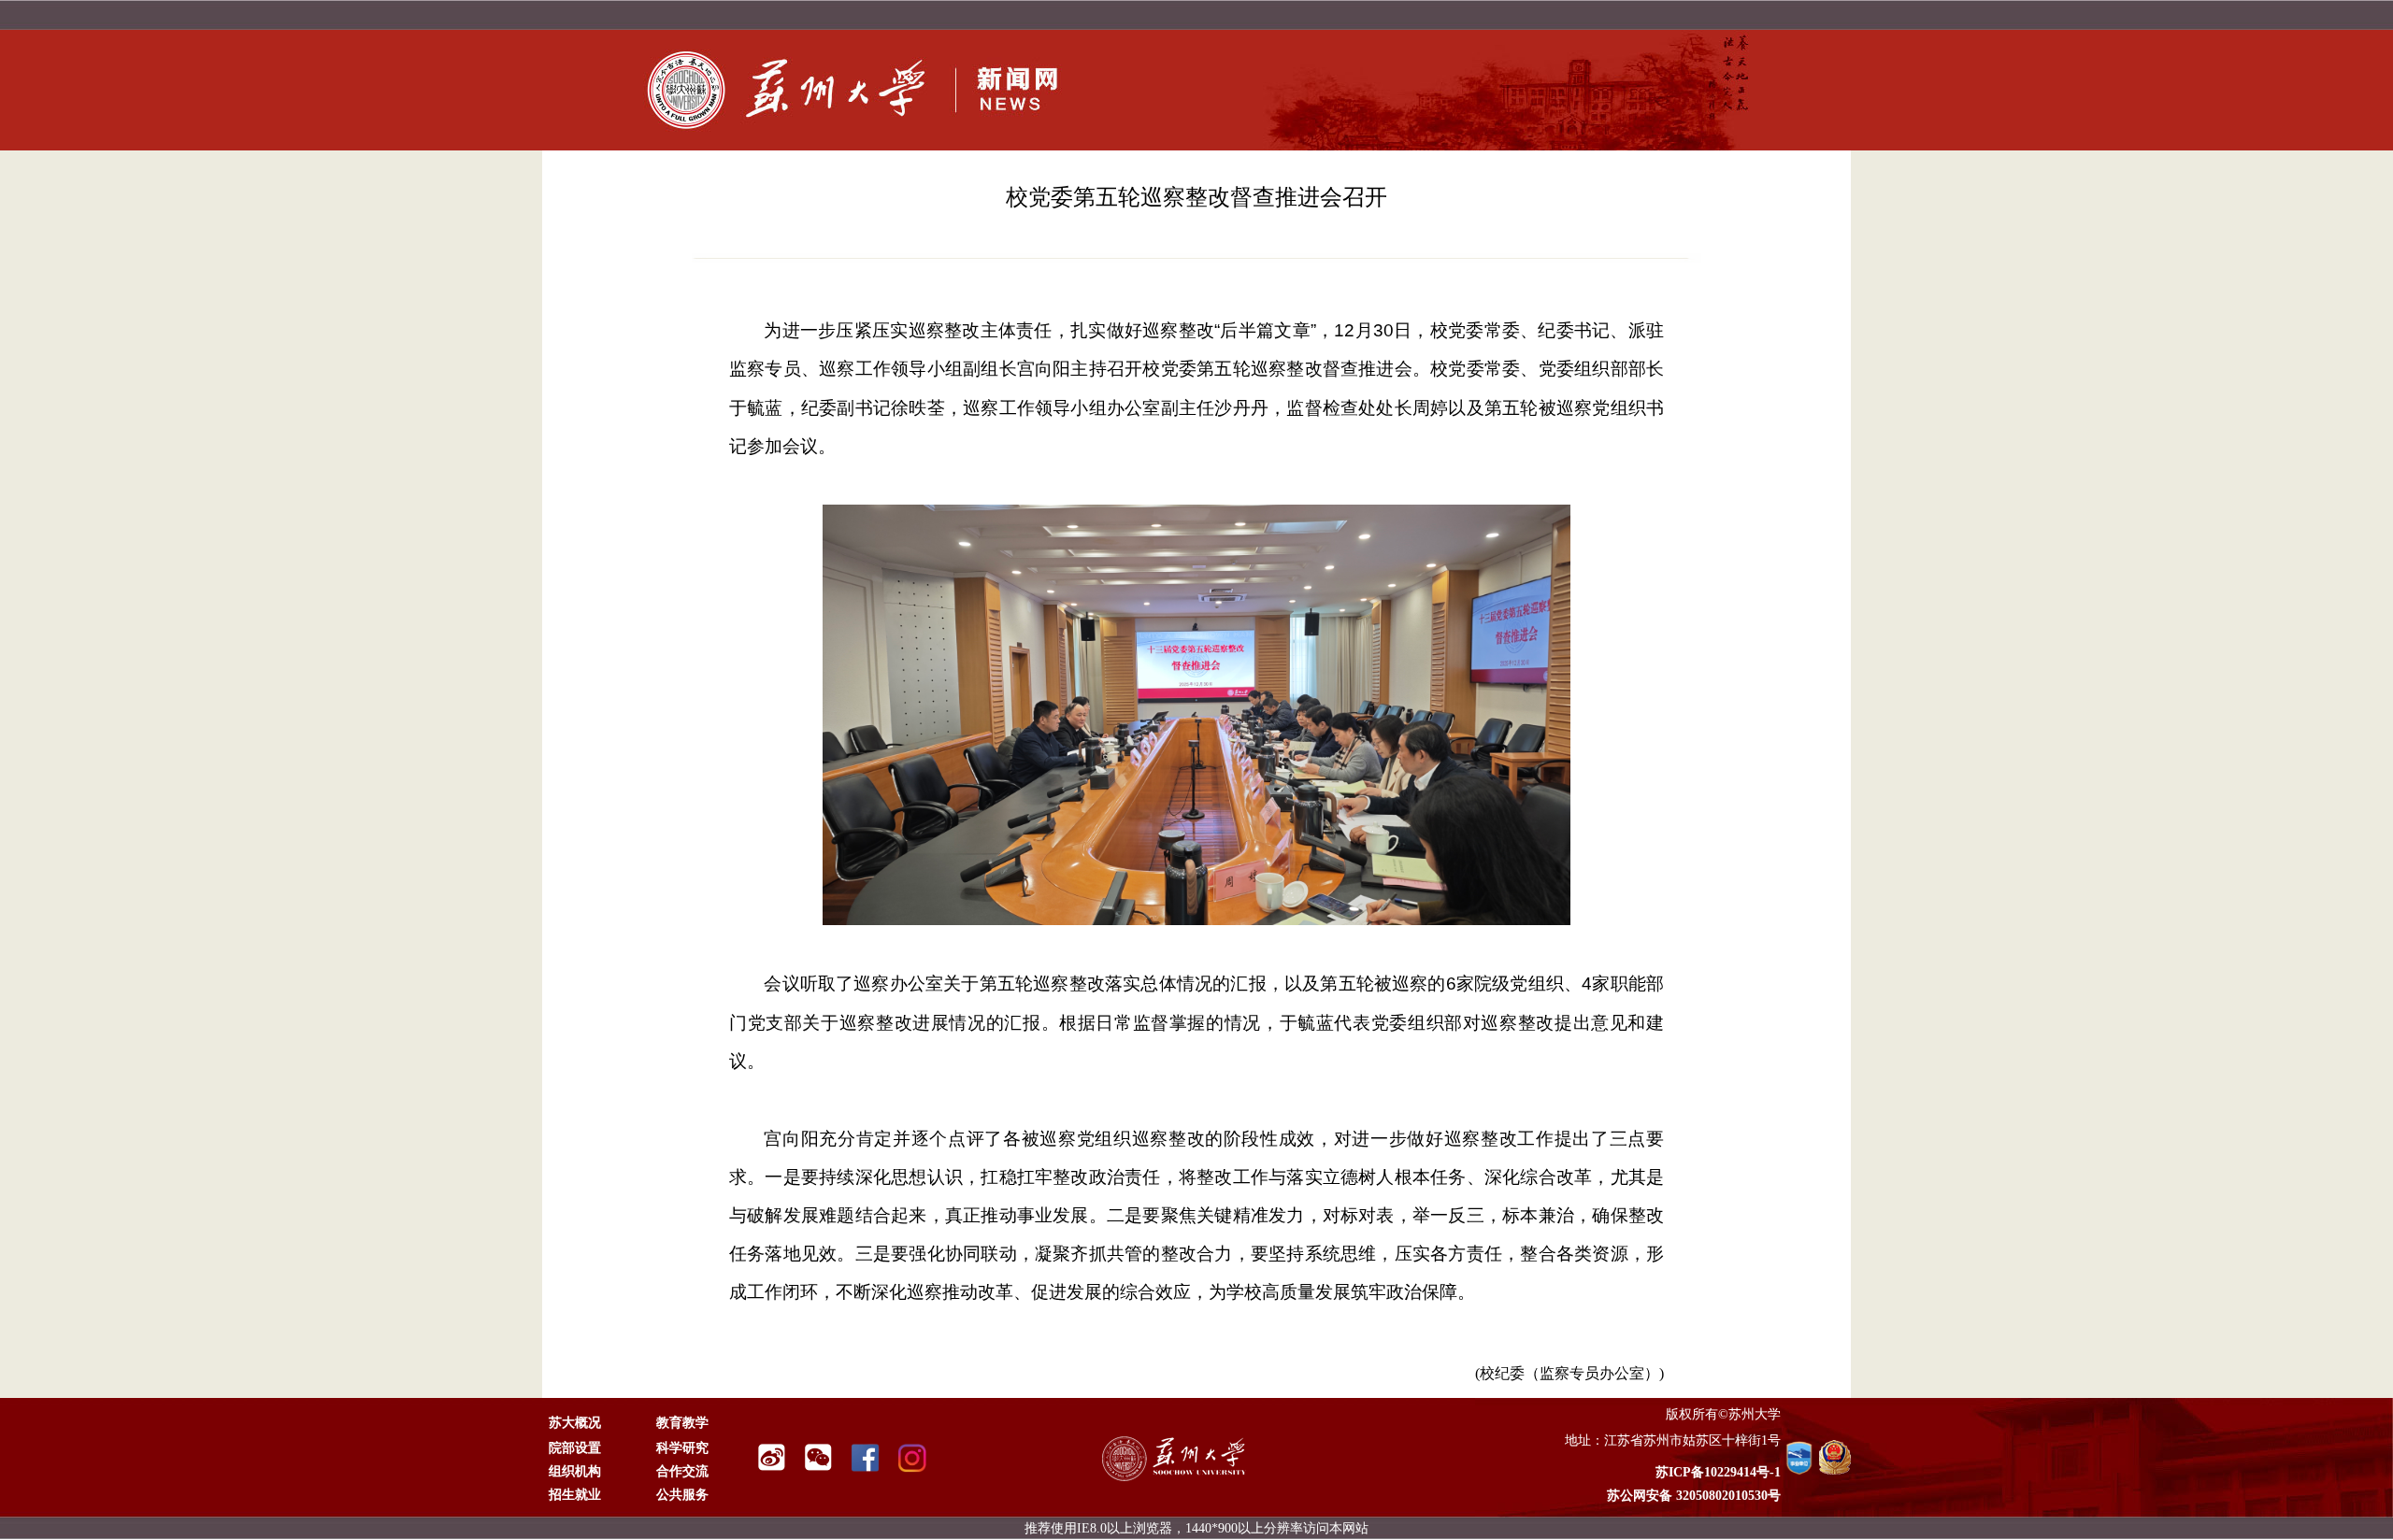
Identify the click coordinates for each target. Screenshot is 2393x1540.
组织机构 (575, 1471)
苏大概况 (575, 1423)
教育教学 (682, 1423)
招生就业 (575, 1495)
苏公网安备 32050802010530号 (1694, 1496)
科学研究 (682, 1448)
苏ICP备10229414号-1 (1718, 1472)
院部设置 (575, 1448)
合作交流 (682, 1471)
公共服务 (682, 1495)
